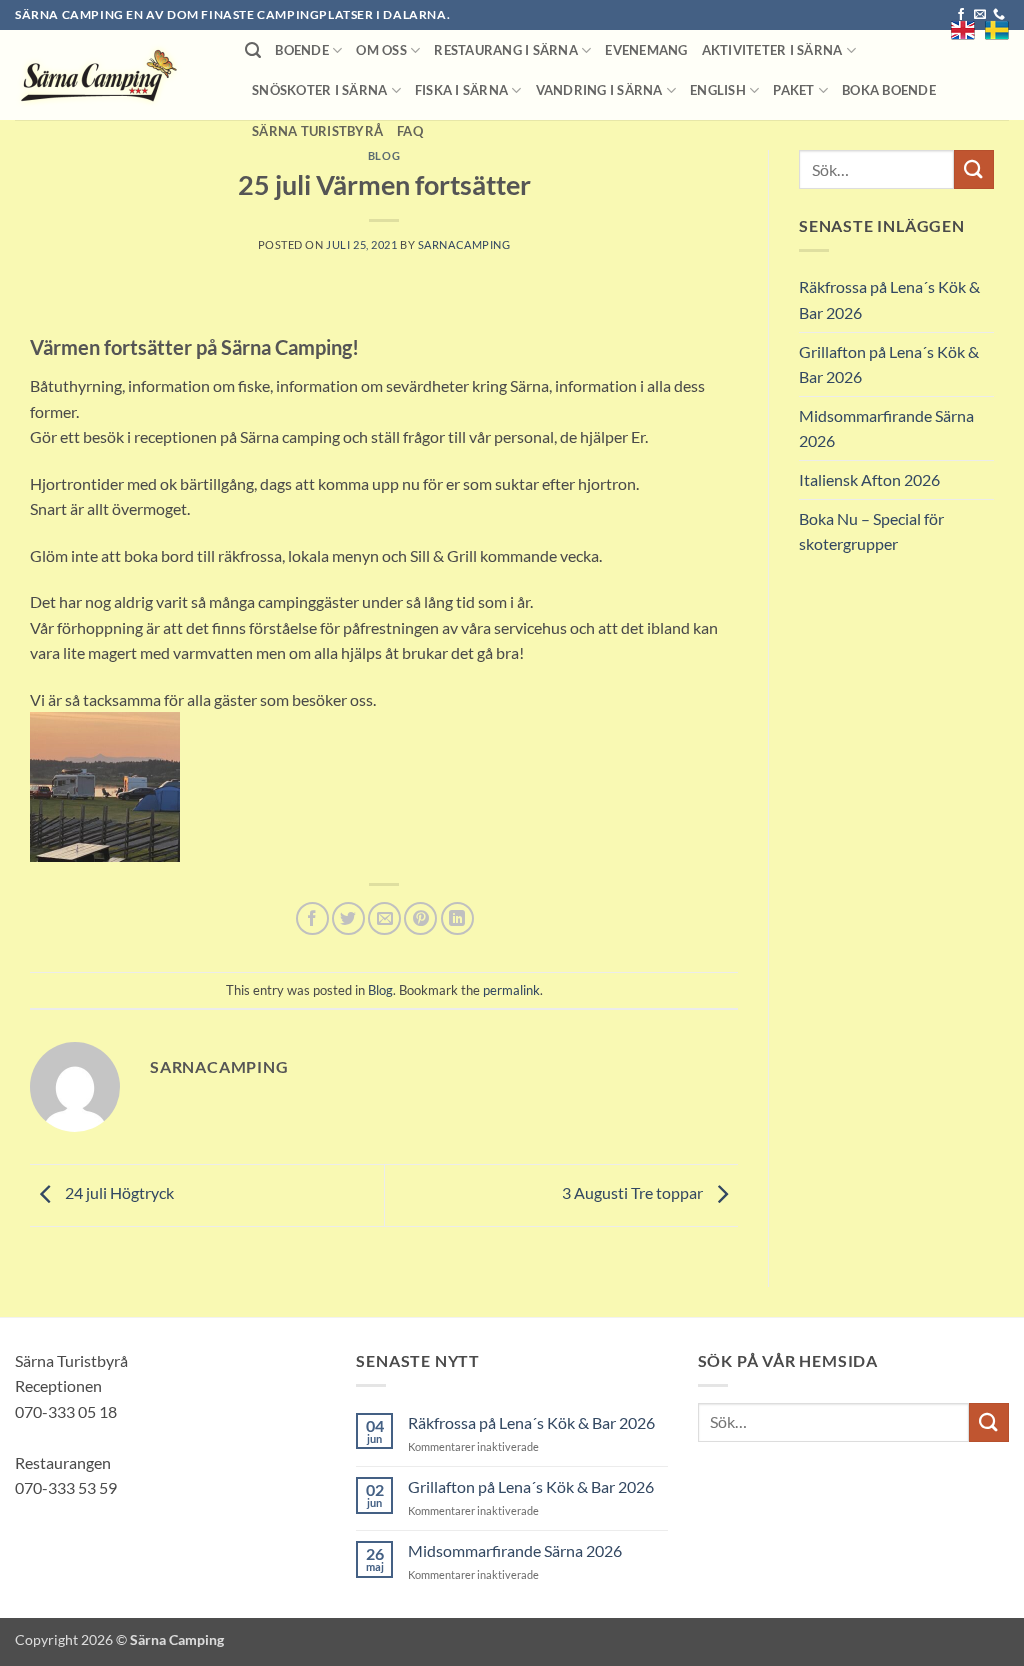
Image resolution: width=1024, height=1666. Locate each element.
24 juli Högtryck (118, 1192)
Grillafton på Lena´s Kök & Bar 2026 (889, 364)
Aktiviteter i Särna (772, 50)
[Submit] (974, 169)
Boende (302, 50)
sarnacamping (464, 244)
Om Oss (381, 50)
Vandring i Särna (599, 90)
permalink (511, 990)
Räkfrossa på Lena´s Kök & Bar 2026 (889, 299)
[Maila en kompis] (384, 918)
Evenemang (646, 50)
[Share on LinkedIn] (457, 918)
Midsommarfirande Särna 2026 (886, 428)
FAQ (410, 131)
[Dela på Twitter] (348, 918)
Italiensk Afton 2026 (869, 479)
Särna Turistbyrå (317, 131)
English (718, 90)
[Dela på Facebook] (312, 918)
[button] (253, 50)
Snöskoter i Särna (319, 90)
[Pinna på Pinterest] (420, 918)
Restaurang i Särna (506, 50)
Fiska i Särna (461, 90)
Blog (384, 155)
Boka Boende (889, 90)
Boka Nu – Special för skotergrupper (871, 531)
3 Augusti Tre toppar (634, 1192)
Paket (793, 90)
